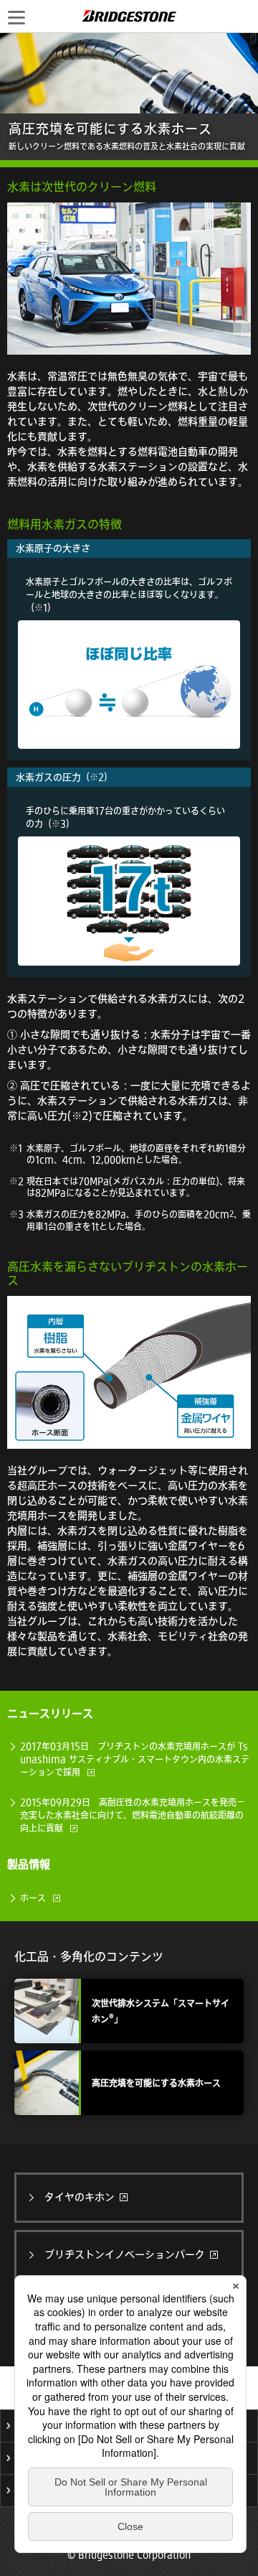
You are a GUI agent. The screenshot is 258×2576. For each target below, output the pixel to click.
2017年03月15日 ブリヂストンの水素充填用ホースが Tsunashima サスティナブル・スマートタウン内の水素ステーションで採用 (135, 1759)
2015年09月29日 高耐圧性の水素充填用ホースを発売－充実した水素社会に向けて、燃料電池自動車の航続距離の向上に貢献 (133, 1815)
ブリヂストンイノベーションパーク (126, 2254)
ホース (33, 1898)
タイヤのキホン (81, 2197)
